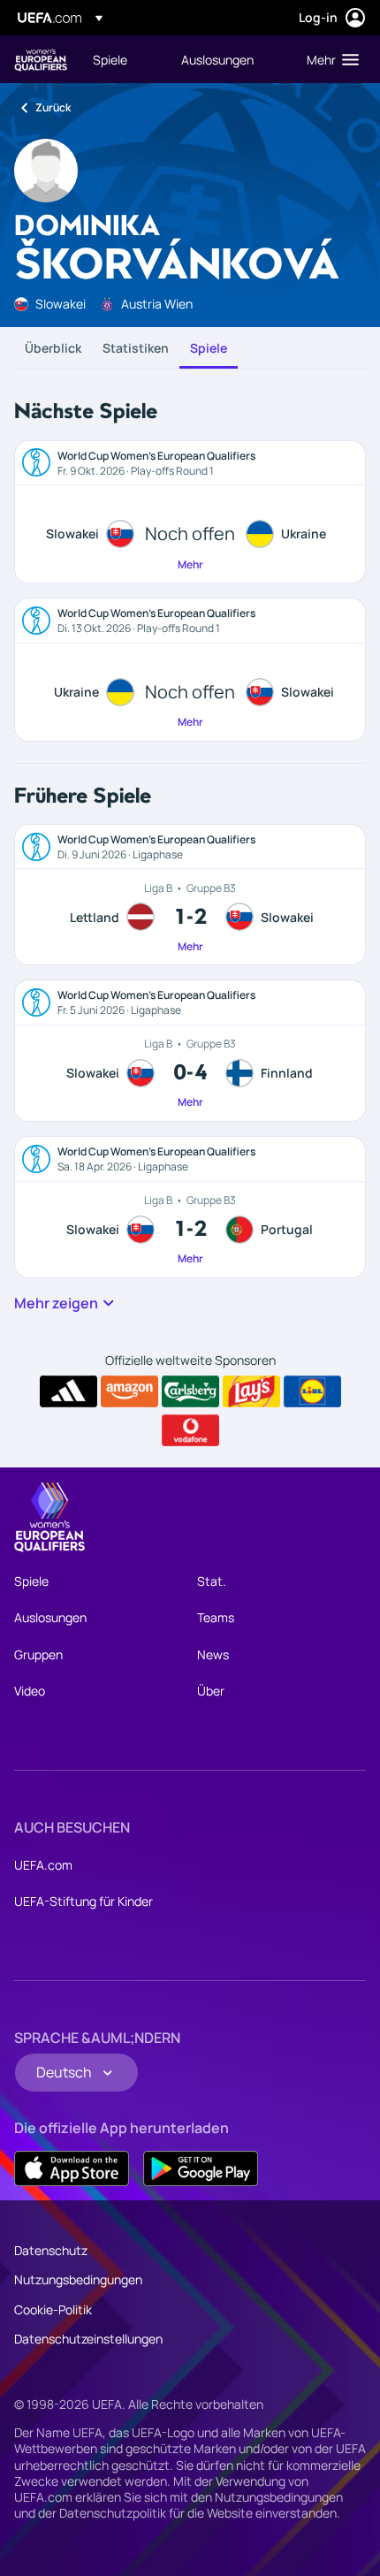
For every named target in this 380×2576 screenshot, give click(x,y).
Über (211, 1691)
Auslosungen (50, 1617)
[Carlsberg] (190, 1391)
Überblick (53, 348)
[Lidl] (312, 1391)
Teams (216, 1617)
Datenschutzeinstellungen (88, 2339)
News (213, 1654)
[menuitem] (122, 59)
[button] (329, 59)
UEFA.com (43, 1865)
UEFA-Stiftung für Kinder (84, 1901)
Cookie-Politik (53, 2309)
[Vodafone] (190, 1430)
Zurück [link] (53, 107)
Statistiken (136, 348)
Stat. (212, 1581)
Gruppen (38, 1654)
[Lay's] (251, 1391)
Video (30, 1691)
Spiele (209, 348)
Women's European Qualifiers (41, 60)
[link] (110, 59)
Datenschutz (51, 2250)
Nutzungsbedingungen (78, 2279)
